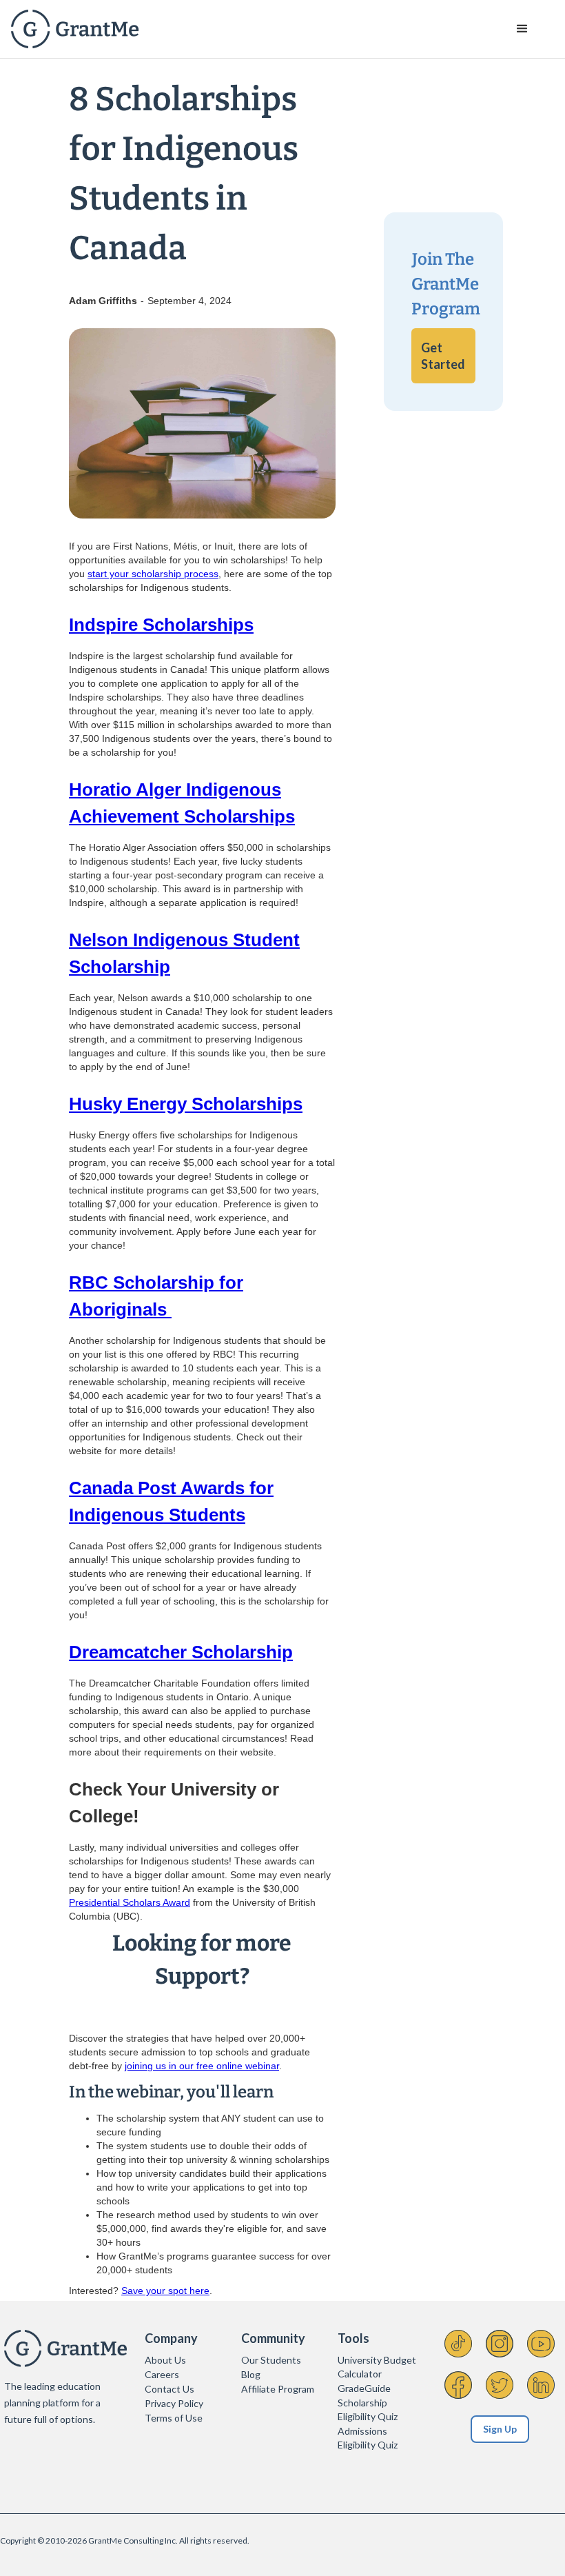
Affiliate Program (278, 2389)
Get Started (443, 356)
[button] (522, 29)
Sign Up (500, 2429)
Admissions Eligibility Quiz (368, 2438)
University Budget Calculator (377, 2367)
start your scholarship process (153, 574)
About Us (165, 2360)
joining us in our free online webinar (202, 2066)
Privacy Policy (174, 2403)
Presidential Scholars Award (130, 1902)
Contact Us (169, 2389)
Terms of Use (174, 2418)
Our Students (271, 2360)
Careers (162, 2374)
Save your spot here (165, 2291)
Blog (251, 2374)
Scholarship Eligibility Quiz (368, 2409)
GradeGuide (364, 2388)
